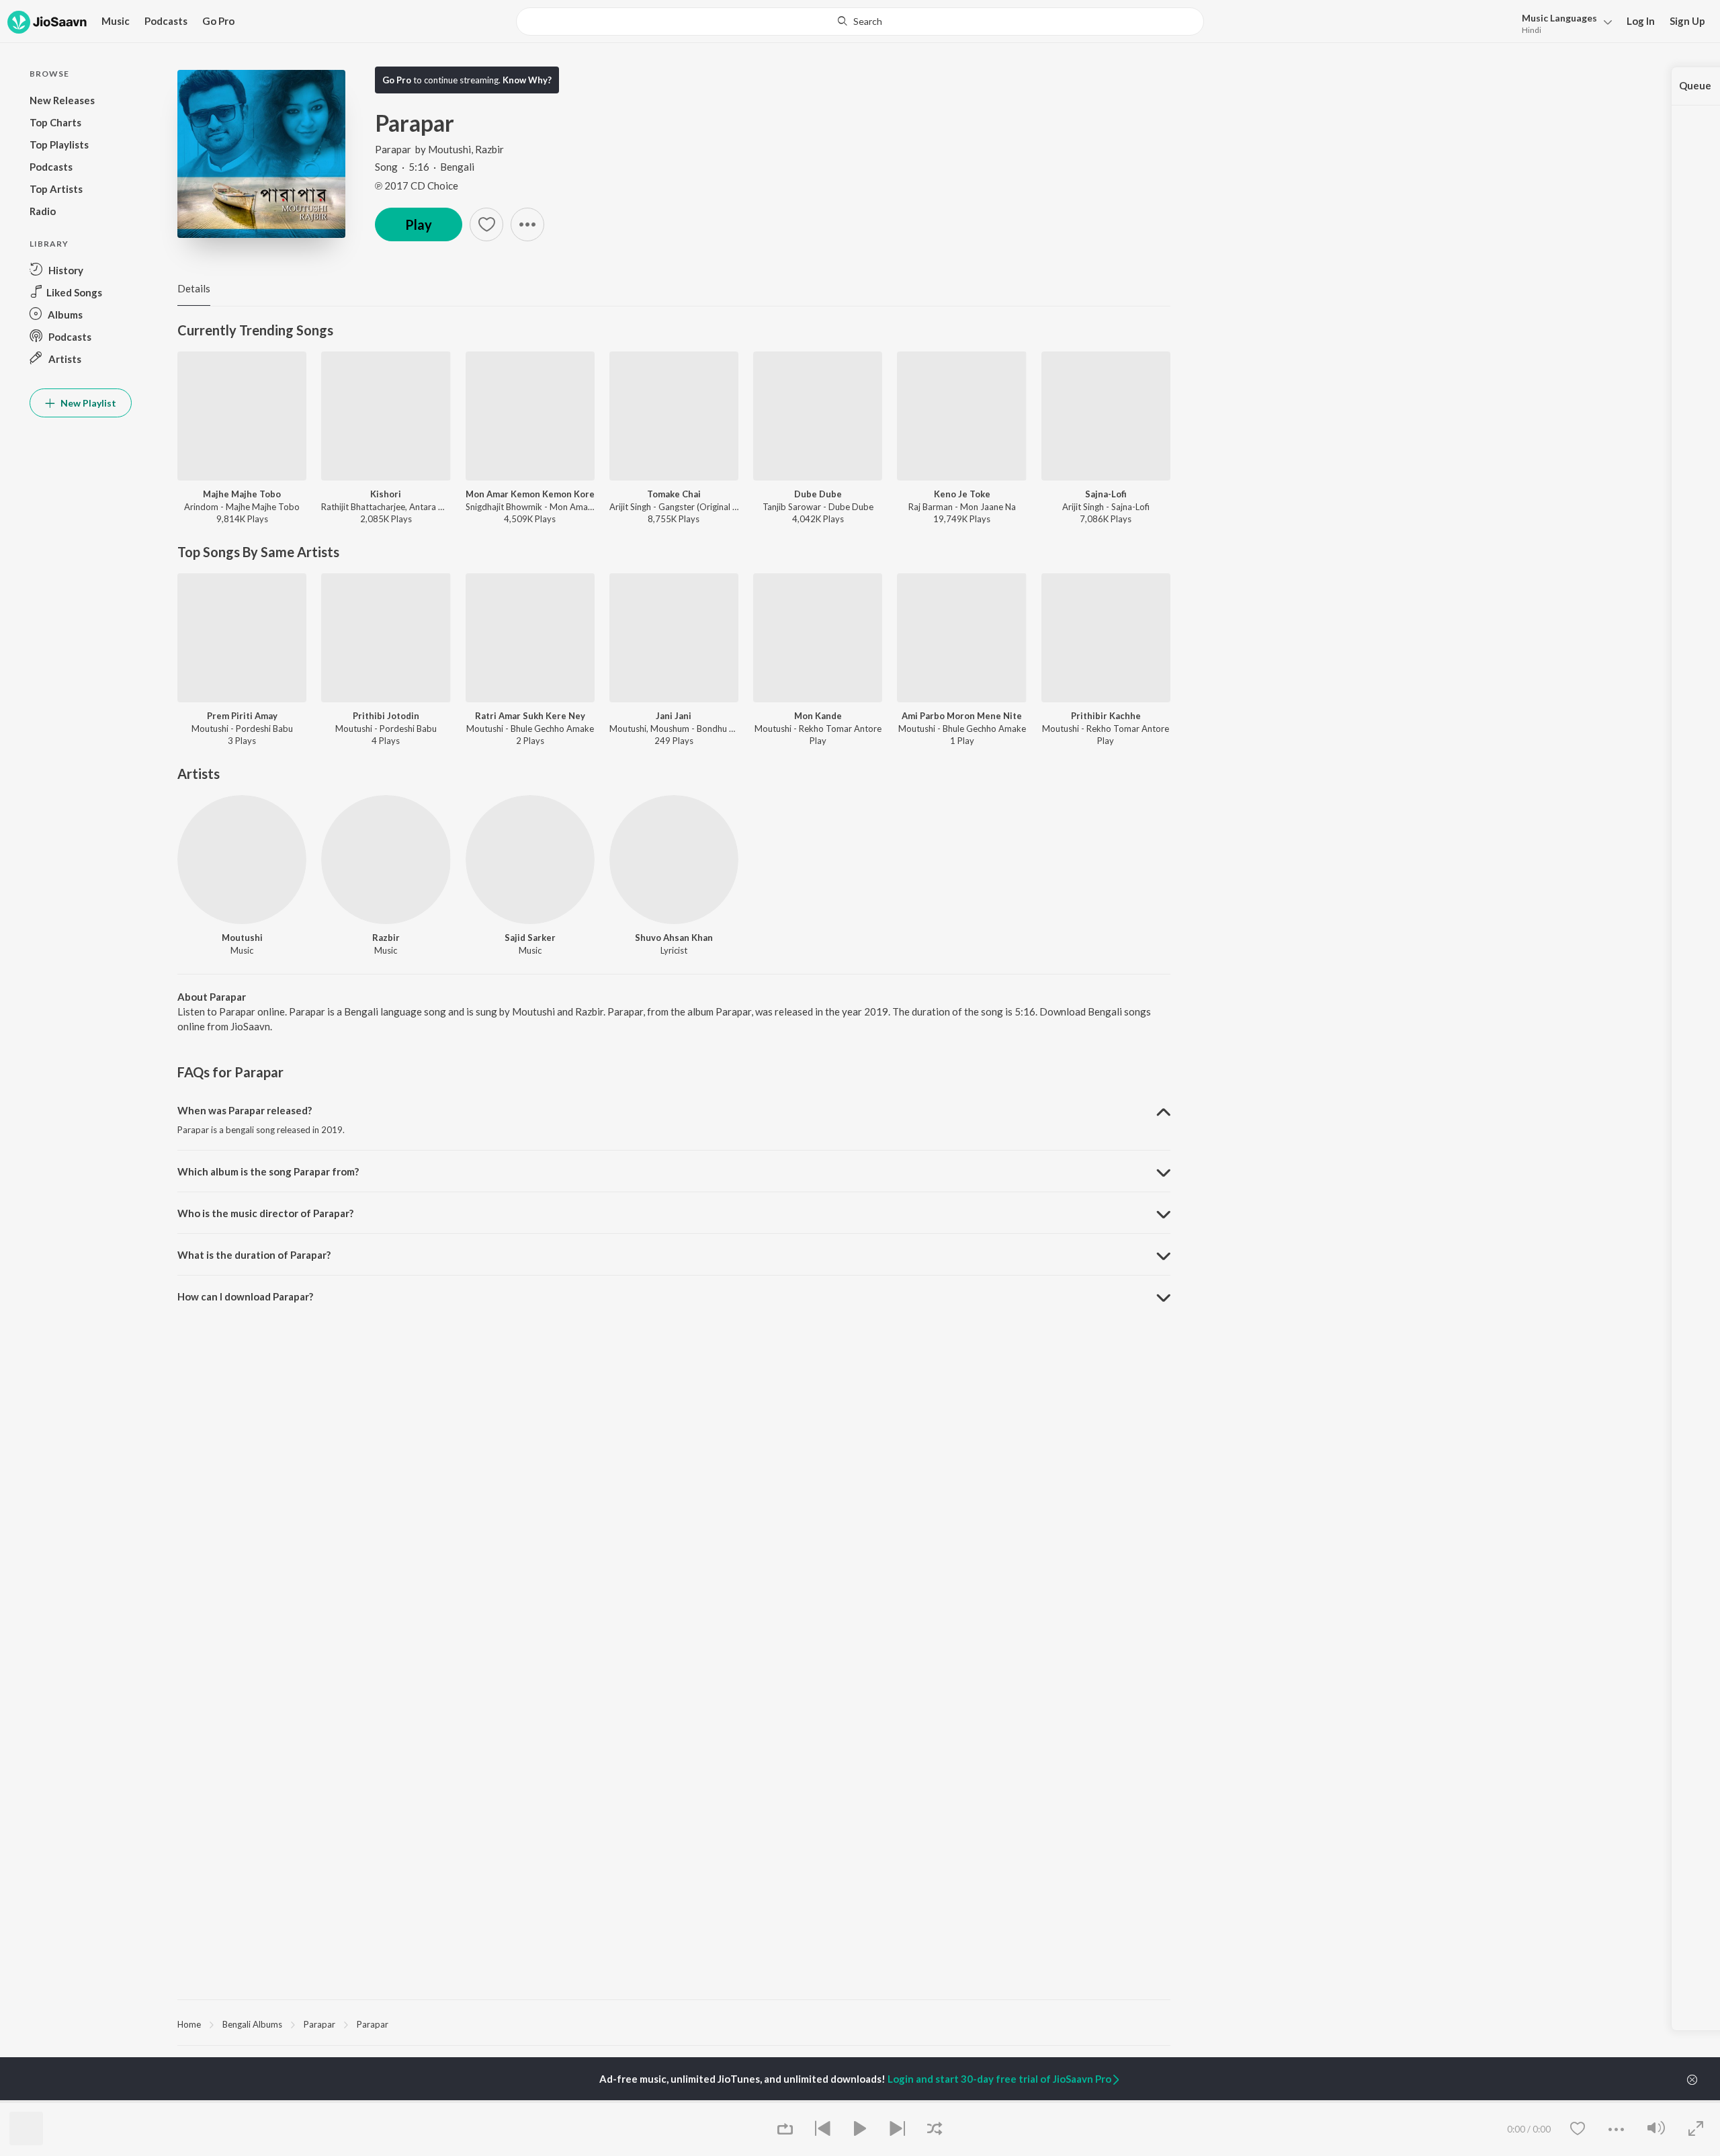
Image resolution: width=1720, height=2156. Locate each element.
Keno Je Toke (962, 494)
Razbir (489, 149)
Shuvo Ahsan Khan (674, 938)
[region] (674, 2024)
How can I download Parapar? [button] (245, 1296)
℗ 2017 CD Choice (417, 185)
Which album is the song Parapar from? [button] (268, 1171)
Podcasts (166, 21)
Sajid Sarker (530, 938)
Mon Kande (818, 716)
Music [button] (116, 21)
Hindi (1532, 30)
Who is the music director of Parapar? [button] (265, 1213)
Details (194, 288)
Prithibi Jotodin (386, 716)
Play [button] (419, 224)
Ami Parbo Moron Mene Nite (962, 716)
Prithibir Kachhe (1106, 716)
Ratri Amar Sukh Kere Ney (530, 716)
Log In (1641, 21)
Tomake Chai (674, 494)
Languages (1559, 18)
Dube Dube (818, 494)
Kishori (386, 494)
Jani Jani (674, 716)
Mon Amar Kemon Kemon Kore (530, 494)
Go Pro (218, 21)
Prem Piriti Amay (242, 716)
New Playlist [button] (87, 403)
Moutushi (449, 149)
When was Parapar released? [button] (245, 1110)
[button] (1563, 23)
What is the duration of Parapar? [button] (254, 1255)
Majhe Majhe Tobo (242, 494)
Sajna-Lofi (1106, 494)
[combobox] (860, 22)
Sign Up (1687, 21)
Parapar (393, 149)
